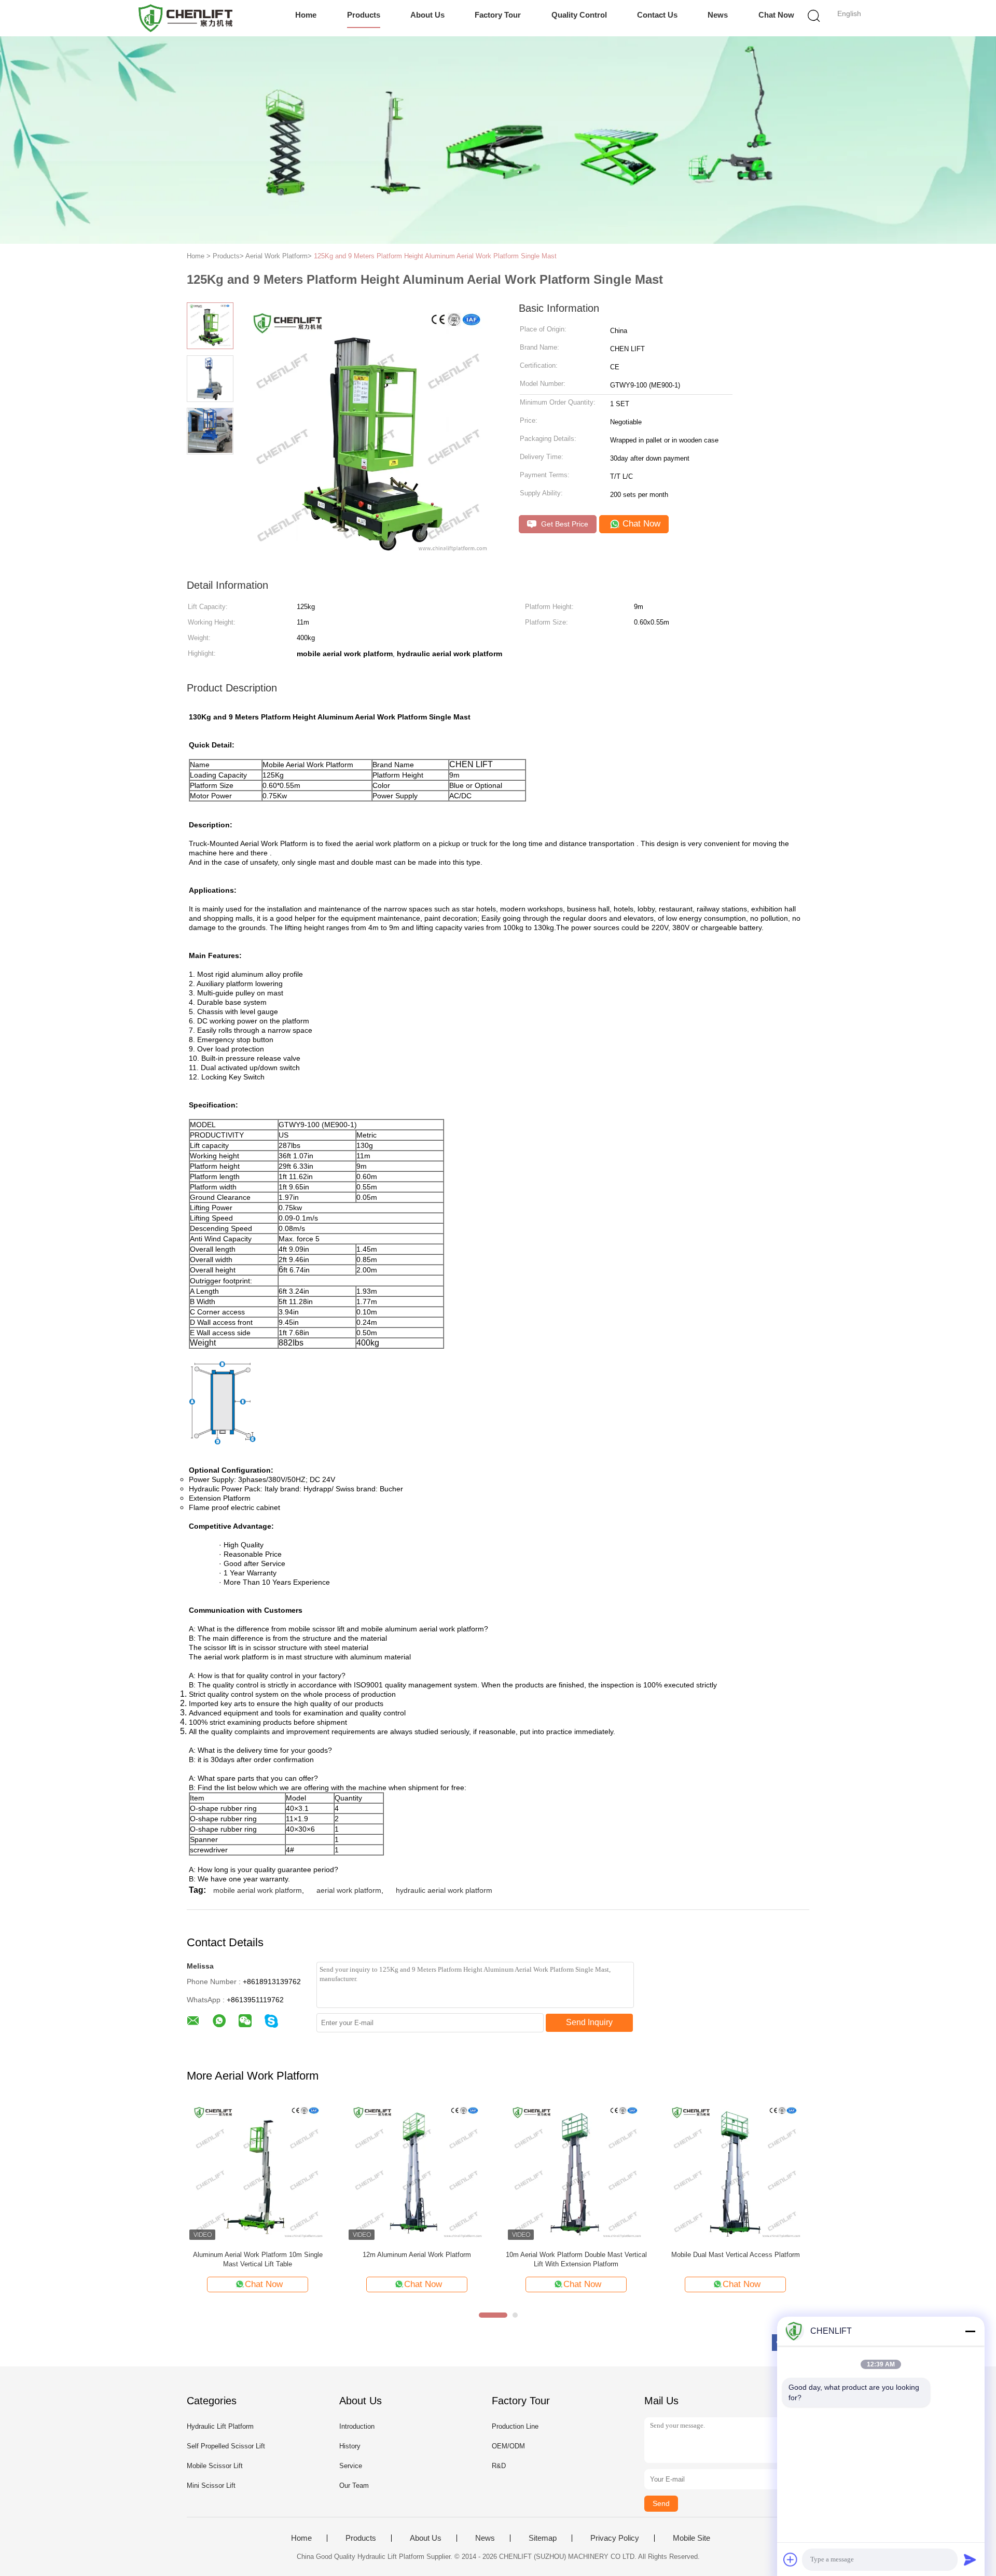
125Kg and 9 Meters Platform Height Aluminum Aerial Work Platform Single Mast (435, 256)
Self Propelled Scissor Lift (226, 2446)
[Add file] (791, 2559)
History (350, 2446)
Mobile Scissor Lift (215, 2466)
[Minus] (970, 2331)
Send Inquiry (589, 2022)
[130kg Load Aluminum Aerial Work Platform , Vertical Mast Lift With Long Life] (735, 2172)
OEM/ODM (508, 2446)
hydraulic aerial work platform (444, 1890)
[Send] (970, 2559)
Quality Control (579, 15)
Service (351, 2466)
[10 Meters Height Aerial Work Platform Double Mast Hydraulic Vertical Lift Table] (417, 2172)
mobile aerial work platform (258, 1890)
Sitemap (543, 2538)
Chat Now (776, 15)
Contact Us (657, 15)
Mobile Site (691, 2538)
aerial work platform (349, 1890)
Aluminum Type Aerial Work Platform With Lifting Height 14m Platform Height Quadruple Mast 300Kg (576, 2260)
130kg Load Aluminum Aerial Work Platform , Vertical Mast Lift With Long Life (735, 2259)
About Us (427, 15)
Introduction (357, 2426)
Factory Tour (498, 15)
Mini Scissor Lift (211, 2485)
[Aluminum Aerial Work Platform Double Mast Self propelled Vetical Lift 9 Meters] (258, 2172)
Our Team (354, 2485)
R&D (499, 2466)
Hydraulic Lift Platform (220, 2426)
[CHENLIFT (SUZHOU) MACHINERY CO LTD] (185, 18)
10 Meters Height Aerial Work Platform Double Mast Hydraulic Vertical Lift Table (417, 2259)
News (718, 15)
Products (364, 15)
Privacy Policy (615, 2538)
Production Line (515, 2426)
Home (306, 15)
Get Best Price (564, 524)
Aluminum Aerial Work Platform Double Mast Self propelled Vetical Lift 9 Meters (258, 2259)
